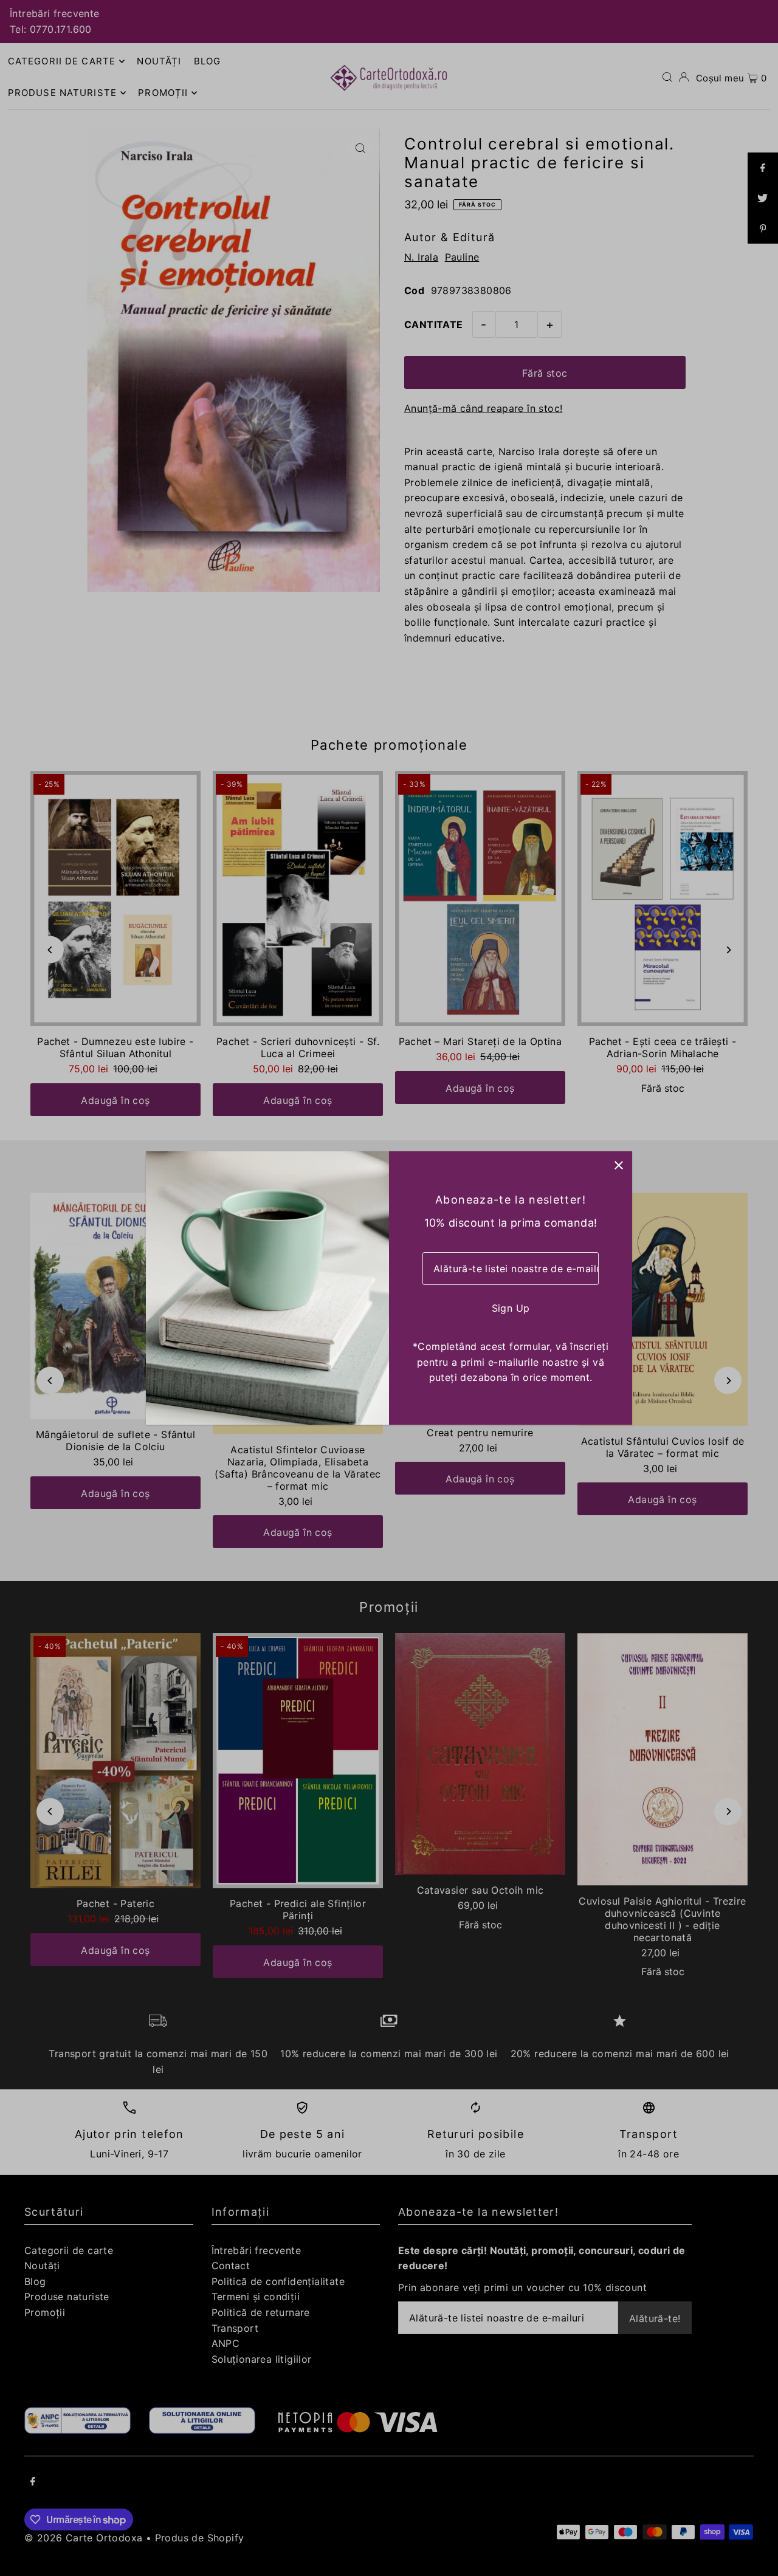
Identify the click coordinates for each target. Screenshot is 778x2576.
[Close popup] (618, 1165)
